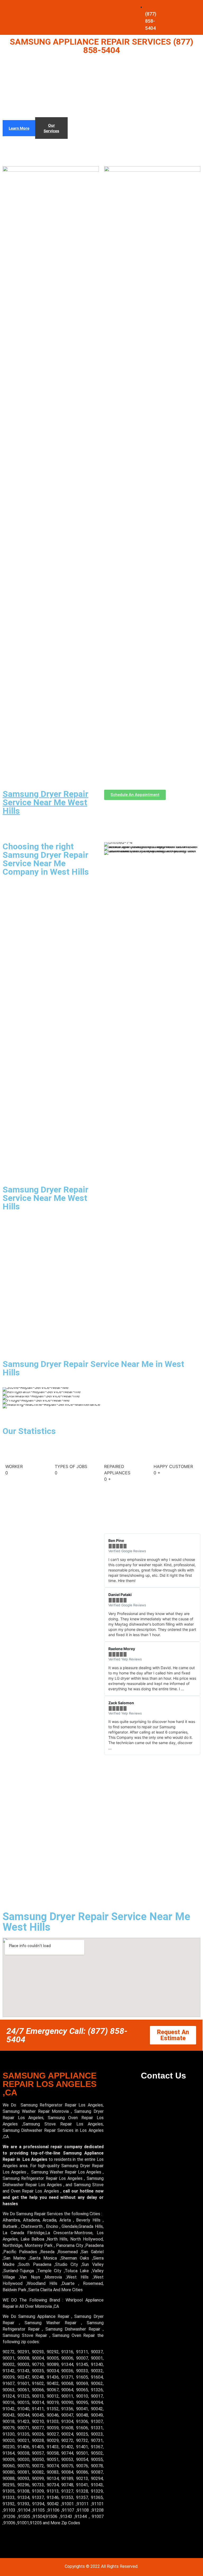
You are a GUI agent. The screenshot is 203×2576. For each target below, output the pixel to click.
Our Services (51, 128)
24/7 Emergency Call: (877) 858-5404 (67, 2035)
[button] (109, 1644)
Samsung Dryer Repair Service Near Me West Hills (45, 802)
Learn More (19, 128)
